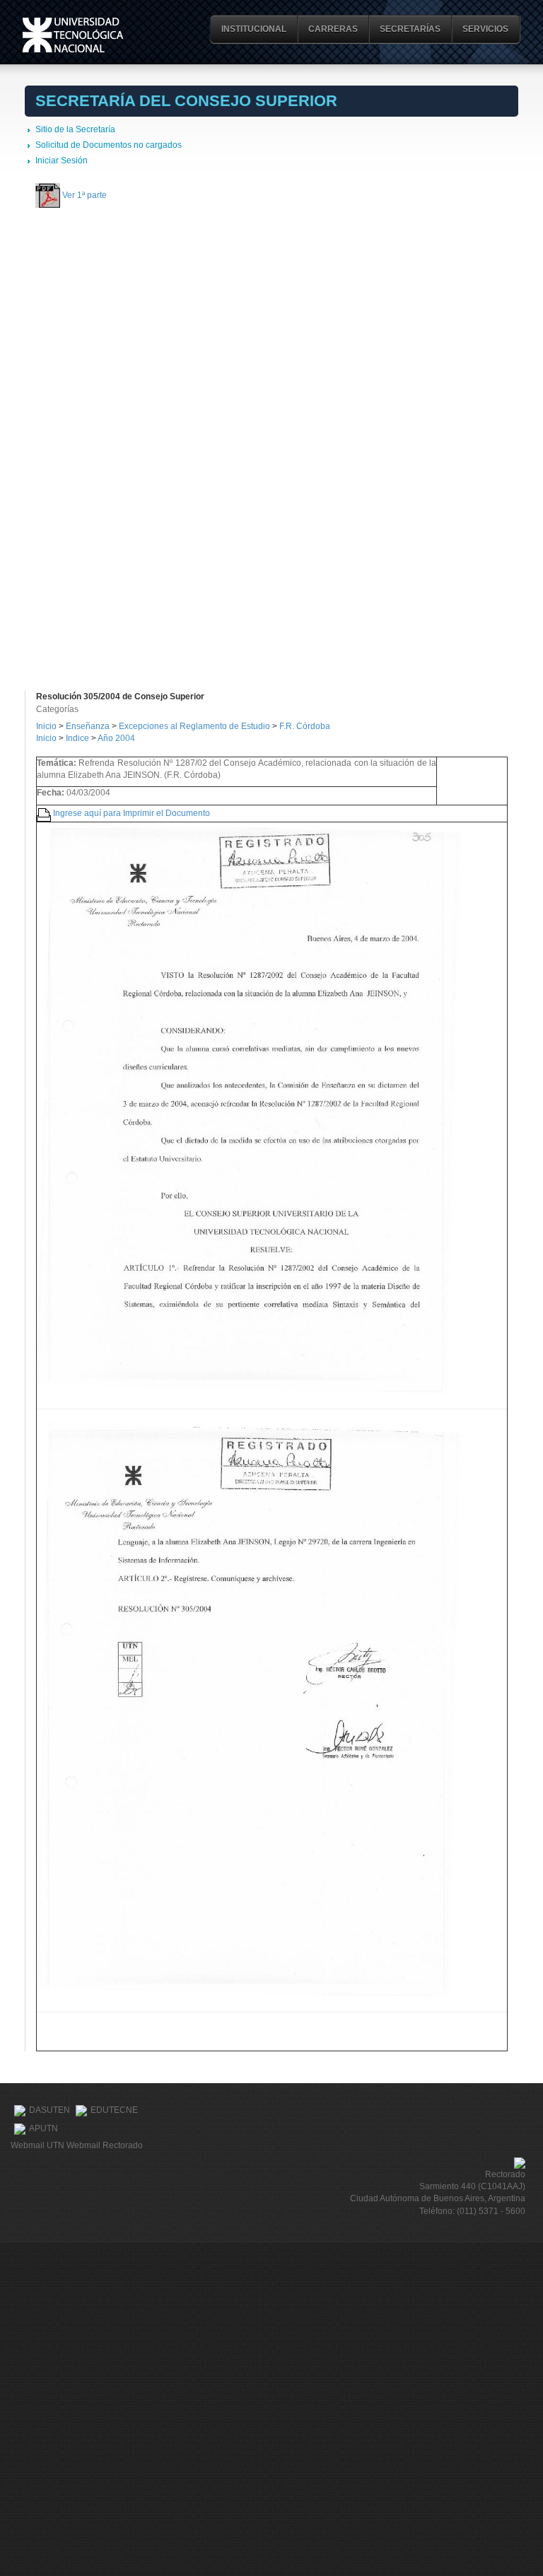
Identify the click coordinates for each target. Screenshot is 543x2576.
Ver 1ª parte (84, 194)
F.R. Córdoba (305, 726)
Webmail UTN (37, 2145)
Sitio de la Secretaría (75, 129)
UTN (73, 35)
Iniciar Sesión (62, 161)
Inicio (46, 726)
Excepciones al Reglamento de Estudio (194, 726)
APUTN (43, 2128)
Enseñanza (89, 726)
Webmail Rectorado (105, 2145)
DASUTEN (49, 2110)
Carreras (333, 29)
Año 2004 (116, 738)
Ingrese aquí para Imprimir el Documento (132, 812)
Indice (77, 738)
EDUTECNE (114, 2110)
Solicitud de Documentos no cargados (109, 145)
